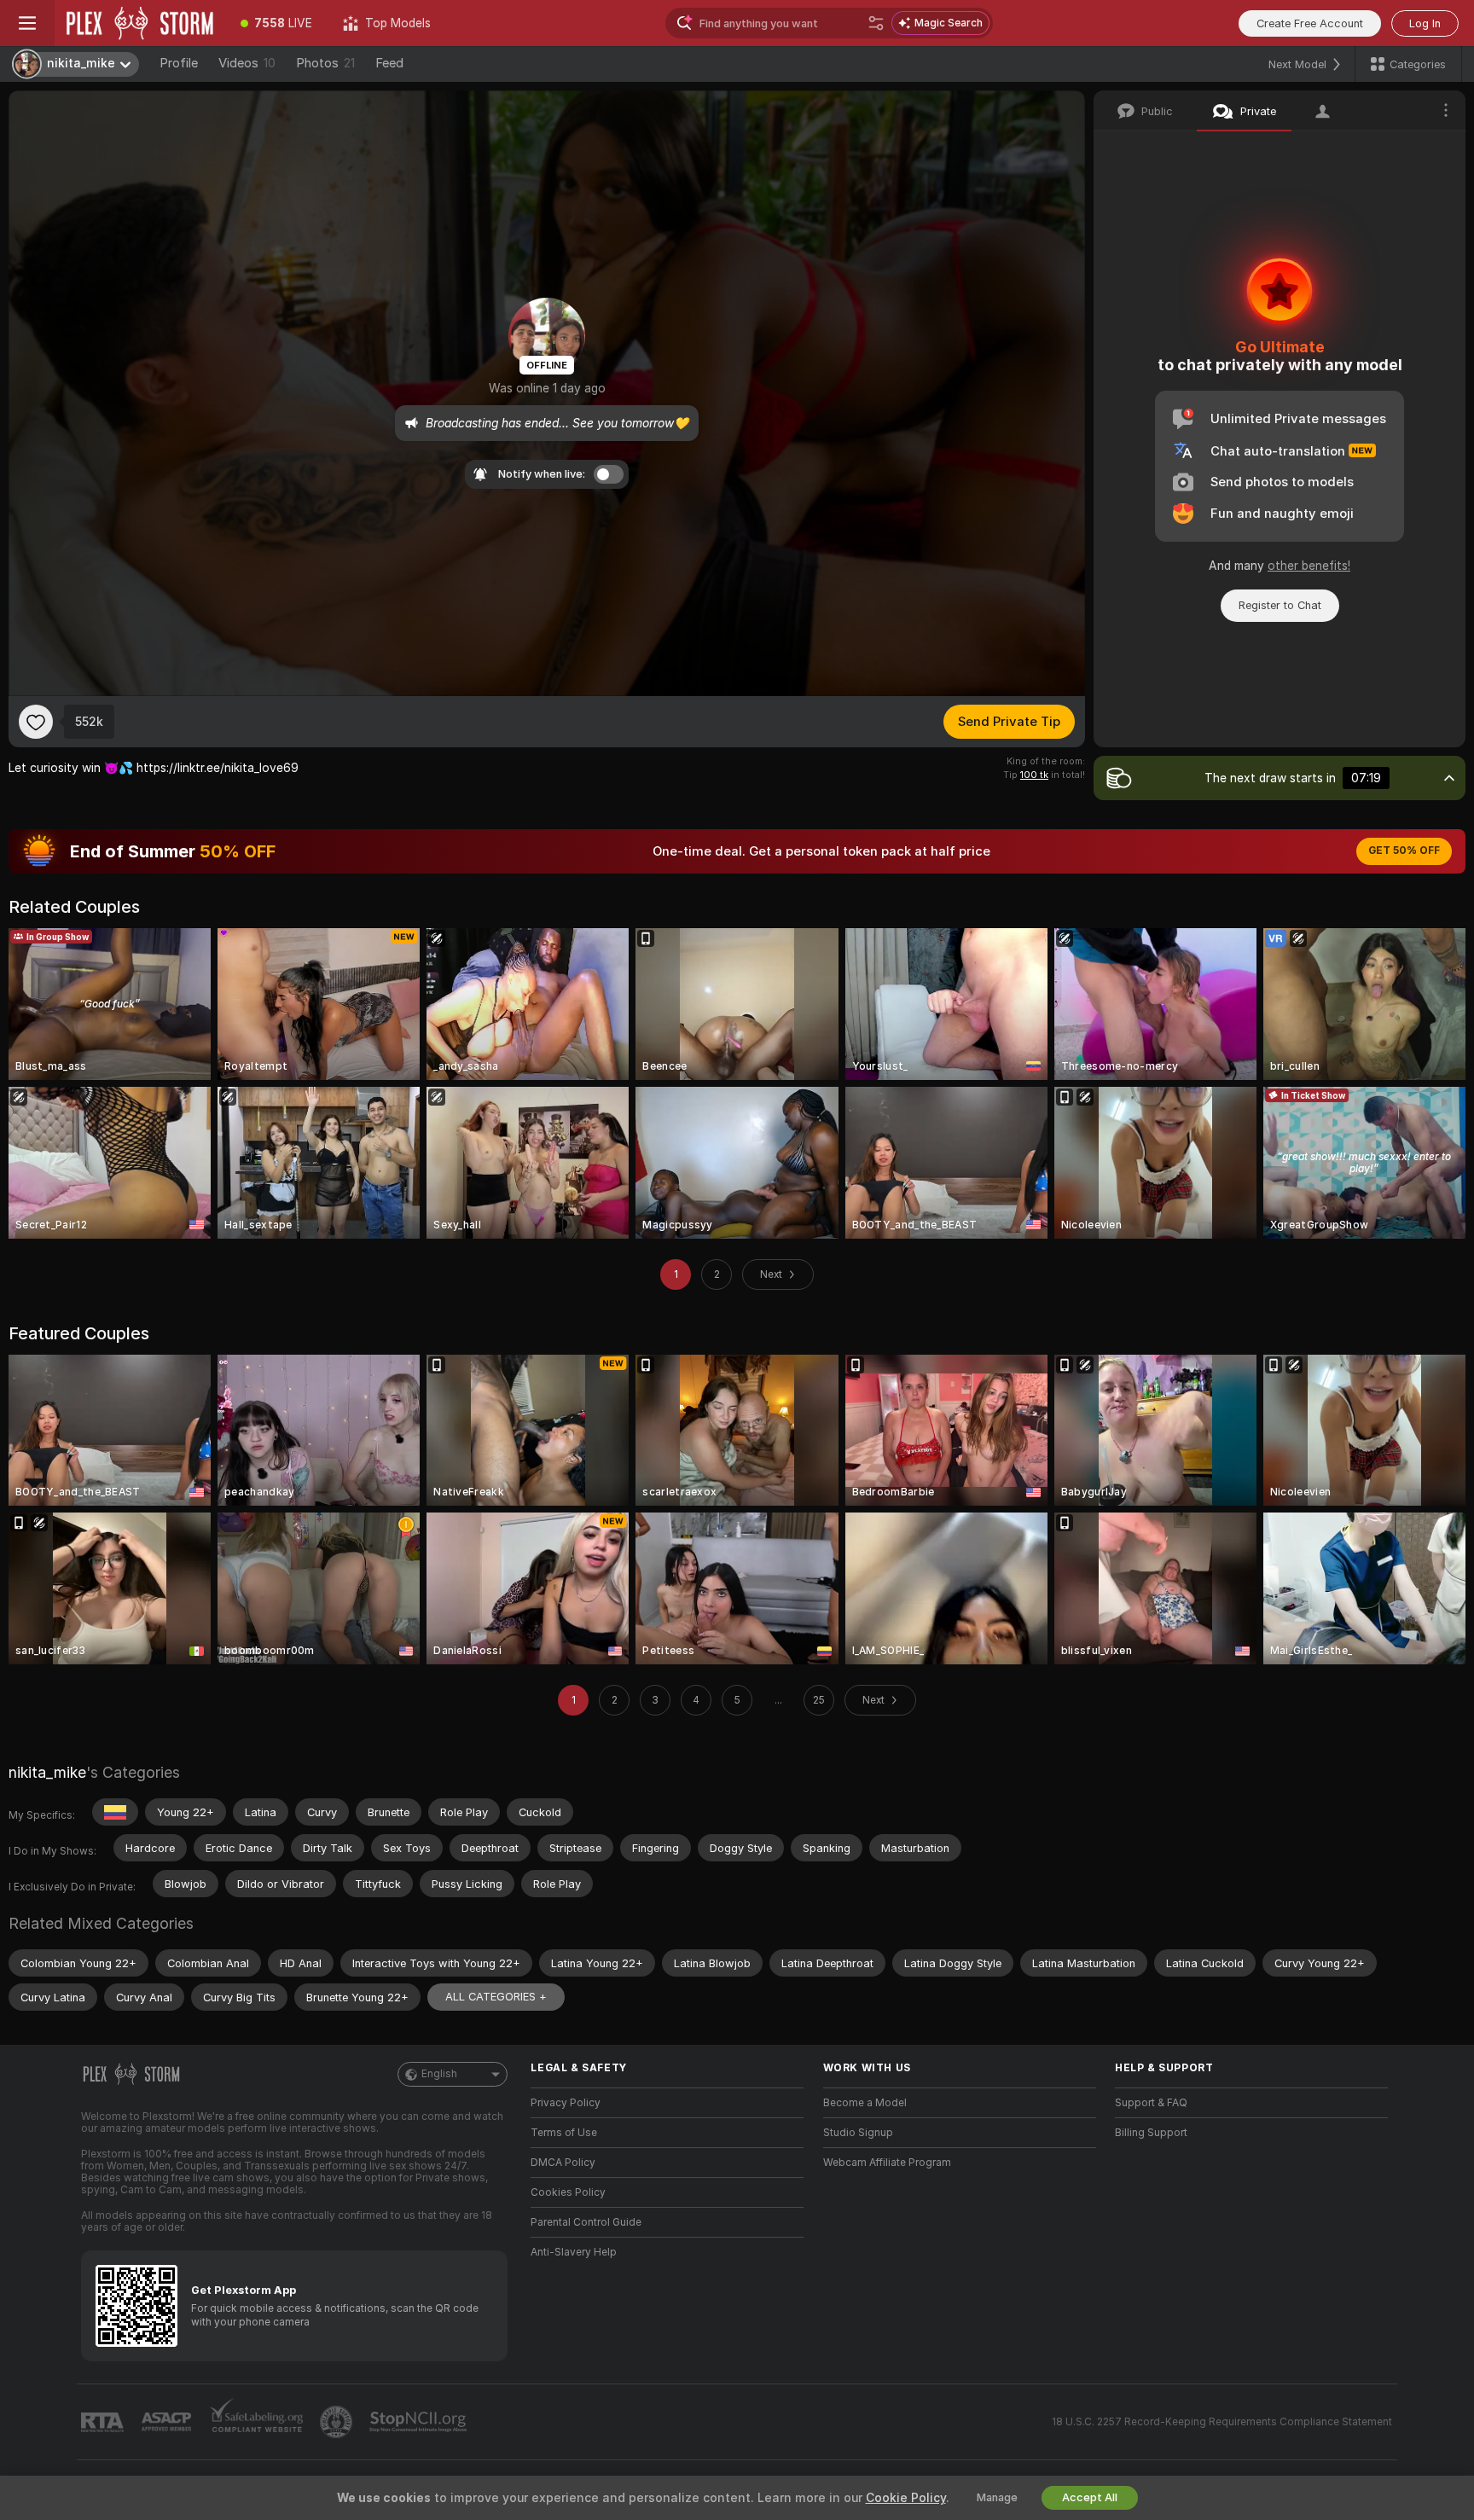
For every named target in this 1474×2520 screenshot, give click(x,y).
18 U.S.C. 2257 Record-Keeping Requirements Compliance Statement (1222, 2422)
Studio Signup (858, 2133)
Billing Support (1151, 2133)
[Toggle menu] (27, 23)
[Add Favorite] (36, 722)
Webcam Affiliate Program (887, 2163)
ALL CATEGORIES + (496, 1997)
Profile (179, 63)
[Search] (876, 23)
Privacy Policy (566, 2103)
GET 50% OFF (1404, 851)
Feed (389, 63)
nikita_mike (47, 1772)
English (439, 2074)
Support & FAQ (1151, 2103)
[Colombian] (115, 1812)
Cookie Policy (906, 2498)
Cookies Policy (568, 2192)
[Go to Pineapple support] (338, 2422)
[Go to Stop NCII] (420, 2422)
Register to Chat (1280, 605)
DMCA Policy (563, 2163)
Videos (247, 63)
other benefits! (1309, 566)
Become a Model (865, 2103)
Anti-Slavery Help (574, 2252)
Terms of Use (564, 2133)
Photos (325, 63)
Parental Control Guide (586, 2222)
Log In (1425, 23)
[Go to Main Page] (140, 23)
